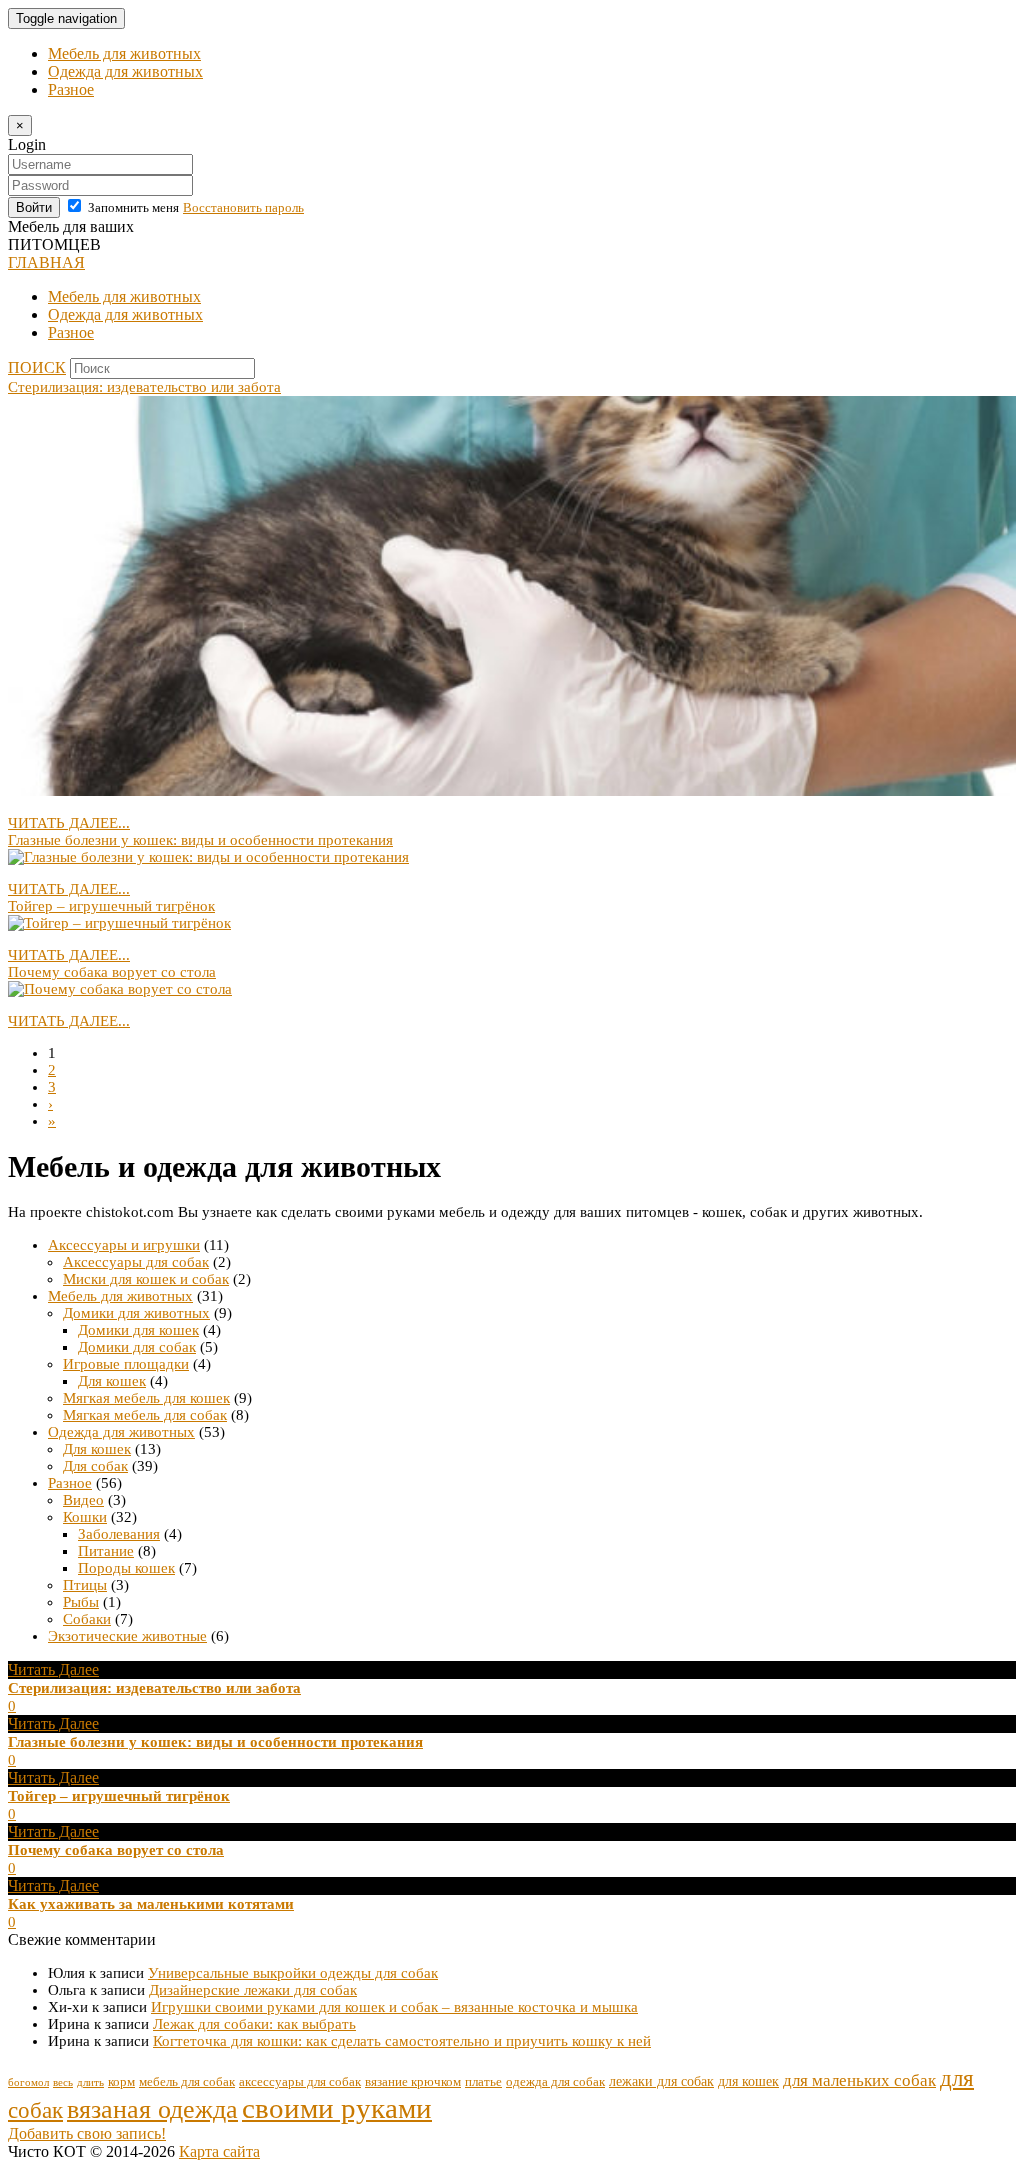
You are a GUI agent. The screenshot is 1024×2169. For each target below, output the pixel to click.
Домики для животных (136, 1313)
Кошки (85, 1517)
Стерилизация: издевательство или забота (144, 387)
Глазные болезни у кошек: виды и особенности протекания (200, 840)
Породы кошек (126, 1568)
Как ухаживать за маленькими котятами (151, 1904)
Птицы (85, 1585)
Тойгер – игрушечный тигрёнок (111, 906)
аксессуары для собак (300, 2082)
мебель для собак (187, 2082)
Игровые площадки (126, 1364)
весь (63, 2082)
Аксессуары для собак (136, 1262)
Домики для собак (137, 1347)
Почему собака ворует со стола (112, 972)
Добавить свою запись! (87, 2133)
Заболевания (119, 1534)
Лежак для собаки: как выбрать (254, 2024)
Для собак (95, 1466)
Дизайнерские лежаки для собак (253, 1990)
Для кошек (112, 1381)
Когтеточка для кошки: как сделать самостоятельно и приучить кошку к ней (402, 2041)
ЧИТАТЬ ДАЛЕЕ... (69, 823)
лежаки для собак (661, 2081)
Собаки (87, 1619)
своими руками (337, 2108)
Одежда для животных (125, 71)
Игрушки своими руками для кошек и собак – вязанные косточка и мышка (394, 2007)
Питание (106, 1551)
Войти (34, 207)
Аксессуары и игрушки (124, 1245)
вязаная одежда (152, 2109)
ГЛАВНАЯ (46, 262)
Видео (83, 1500)
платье (483, 2082)
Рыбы (81, 1602)
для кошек (748, 2081)
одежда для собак (555, 2082)
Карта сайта (219, 2151)
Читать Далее (53, 1669)
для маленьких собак (859, 2080)
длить (90, 2082)
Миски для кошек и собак (146, 1279)
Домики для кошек (138, 1330)
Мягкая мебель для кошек (146, 1398)
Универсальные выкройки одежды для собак (293, 1973)
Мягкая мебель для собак (145, 1415)
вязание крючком (413, 2082)
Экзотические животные (127, 1636)
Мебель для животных (124, 53)
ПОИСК (37, 367)
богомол (28, 2082)
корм (121, 2082)
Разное (71, 89)
